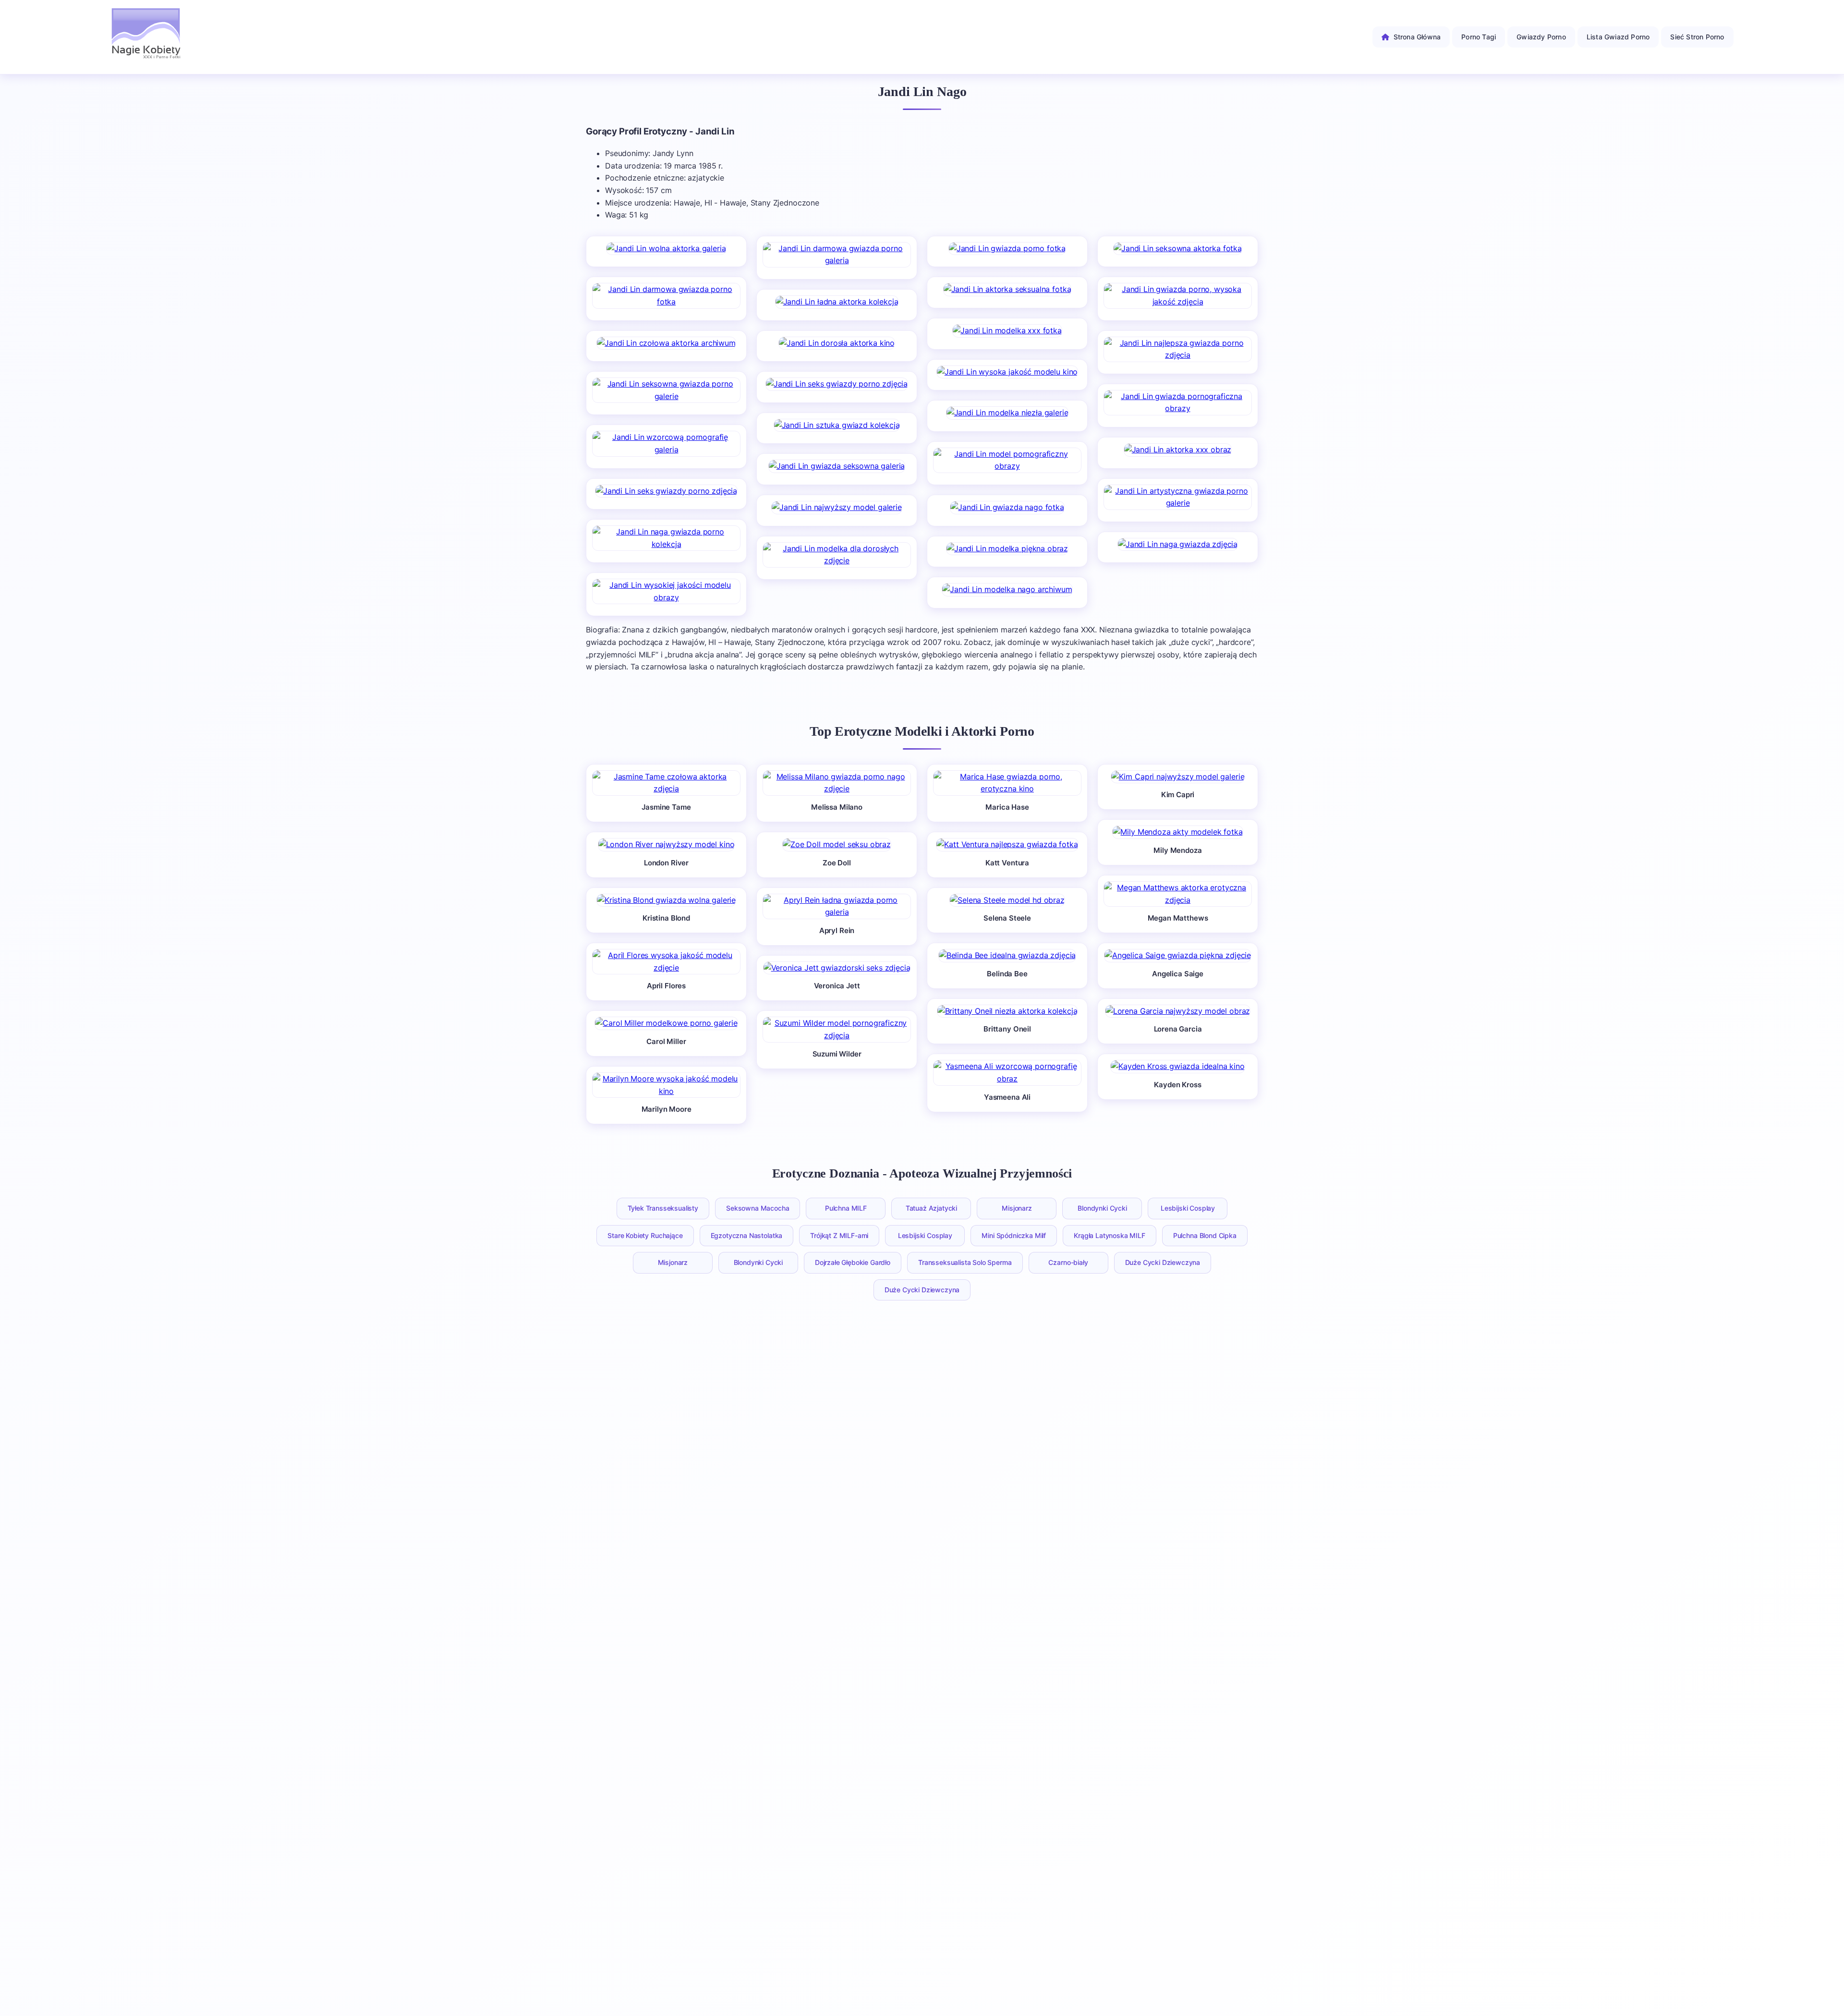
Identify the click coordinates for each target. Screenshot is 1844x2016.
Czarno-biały (1068, 1262)
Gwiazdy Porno (1541, 37)
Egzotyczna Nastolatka (747, 1235)
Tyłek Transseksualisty (663, 1208)
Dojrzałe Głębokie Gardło (853, 1262)
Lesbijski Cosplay (1188, 1208)
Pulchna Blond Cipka (1205, 1235)
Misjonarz (1017, 1208)
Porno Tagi (1479, 37)
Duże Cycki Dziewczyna (1163, 1262)
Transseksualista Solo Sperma (965, 1262)
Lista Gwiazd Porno (1618, 37)
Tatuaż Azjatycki (931, 1208)
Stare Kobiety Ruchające (645, 1235)
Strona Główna (1417, 37)
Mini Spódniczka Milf (1014, 1235)
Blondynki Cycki (1102, 1208)
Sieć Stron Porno (1697, 37)
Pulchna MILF (846, 1208)
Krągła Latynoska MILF (1110, 1235)
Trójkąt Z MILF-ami (839, 1235)
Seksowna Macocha (758, 1208)
